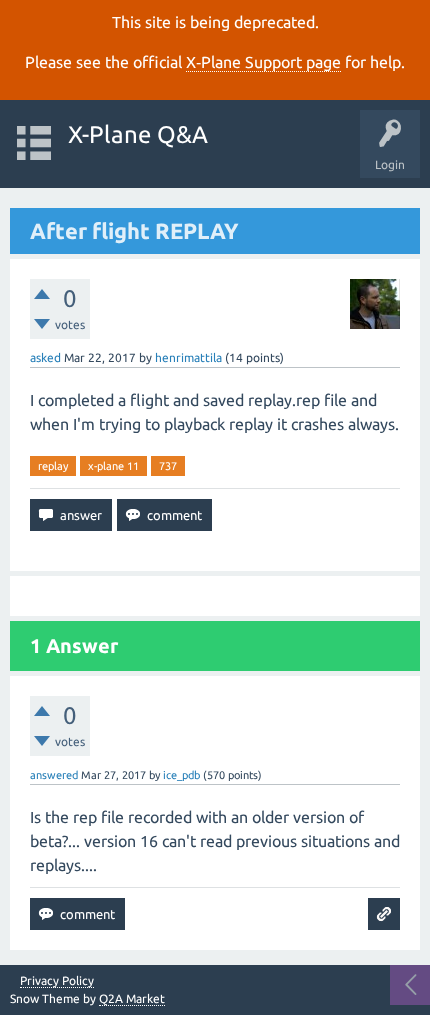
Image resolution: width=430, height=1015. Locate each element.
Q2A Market (132, 998)
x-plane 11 (113, 466)
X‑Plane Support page (263, 62)
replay (53, 466)
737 (168, 466)
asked (45, 357)
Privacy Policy (57, 981)
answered (54, 775)
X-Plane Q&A (138, 134)
